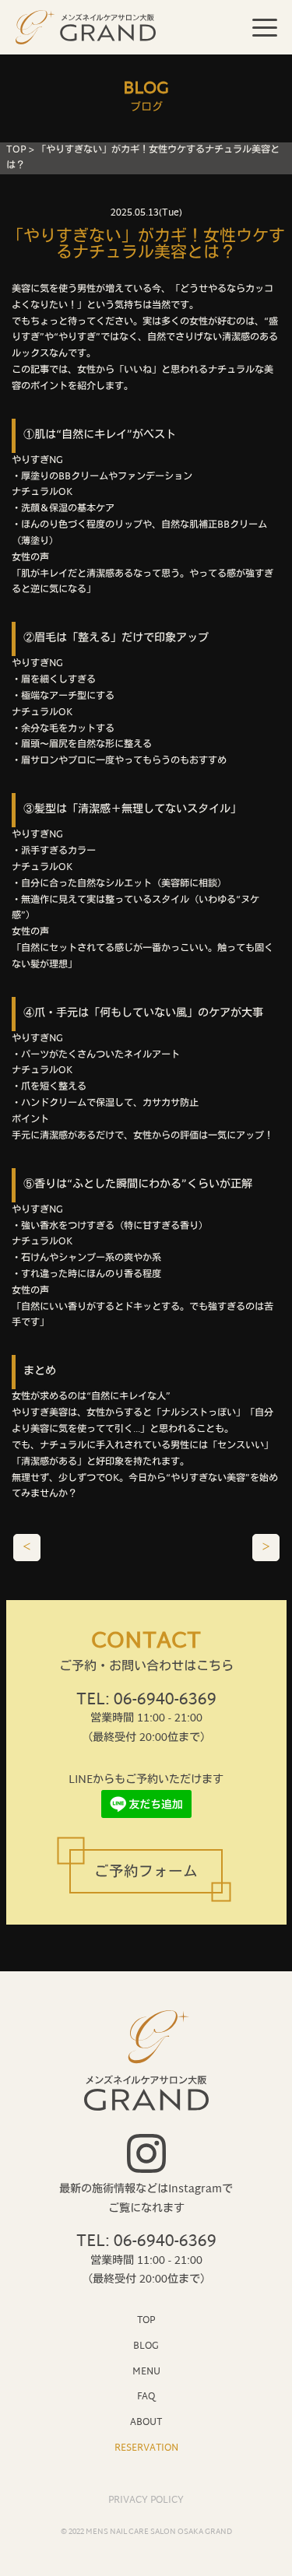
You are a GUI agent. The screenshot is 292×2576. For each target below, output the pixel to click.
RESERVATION (146, 2448)
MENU (146, 2372)
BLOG (146, 2346)
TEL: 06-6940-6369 (146, 1700)
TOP (16, 150)
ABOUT (146, 2422)
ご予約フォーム (146, 1873)
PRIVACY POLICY (146, 2501)
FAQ (146, 2397)
